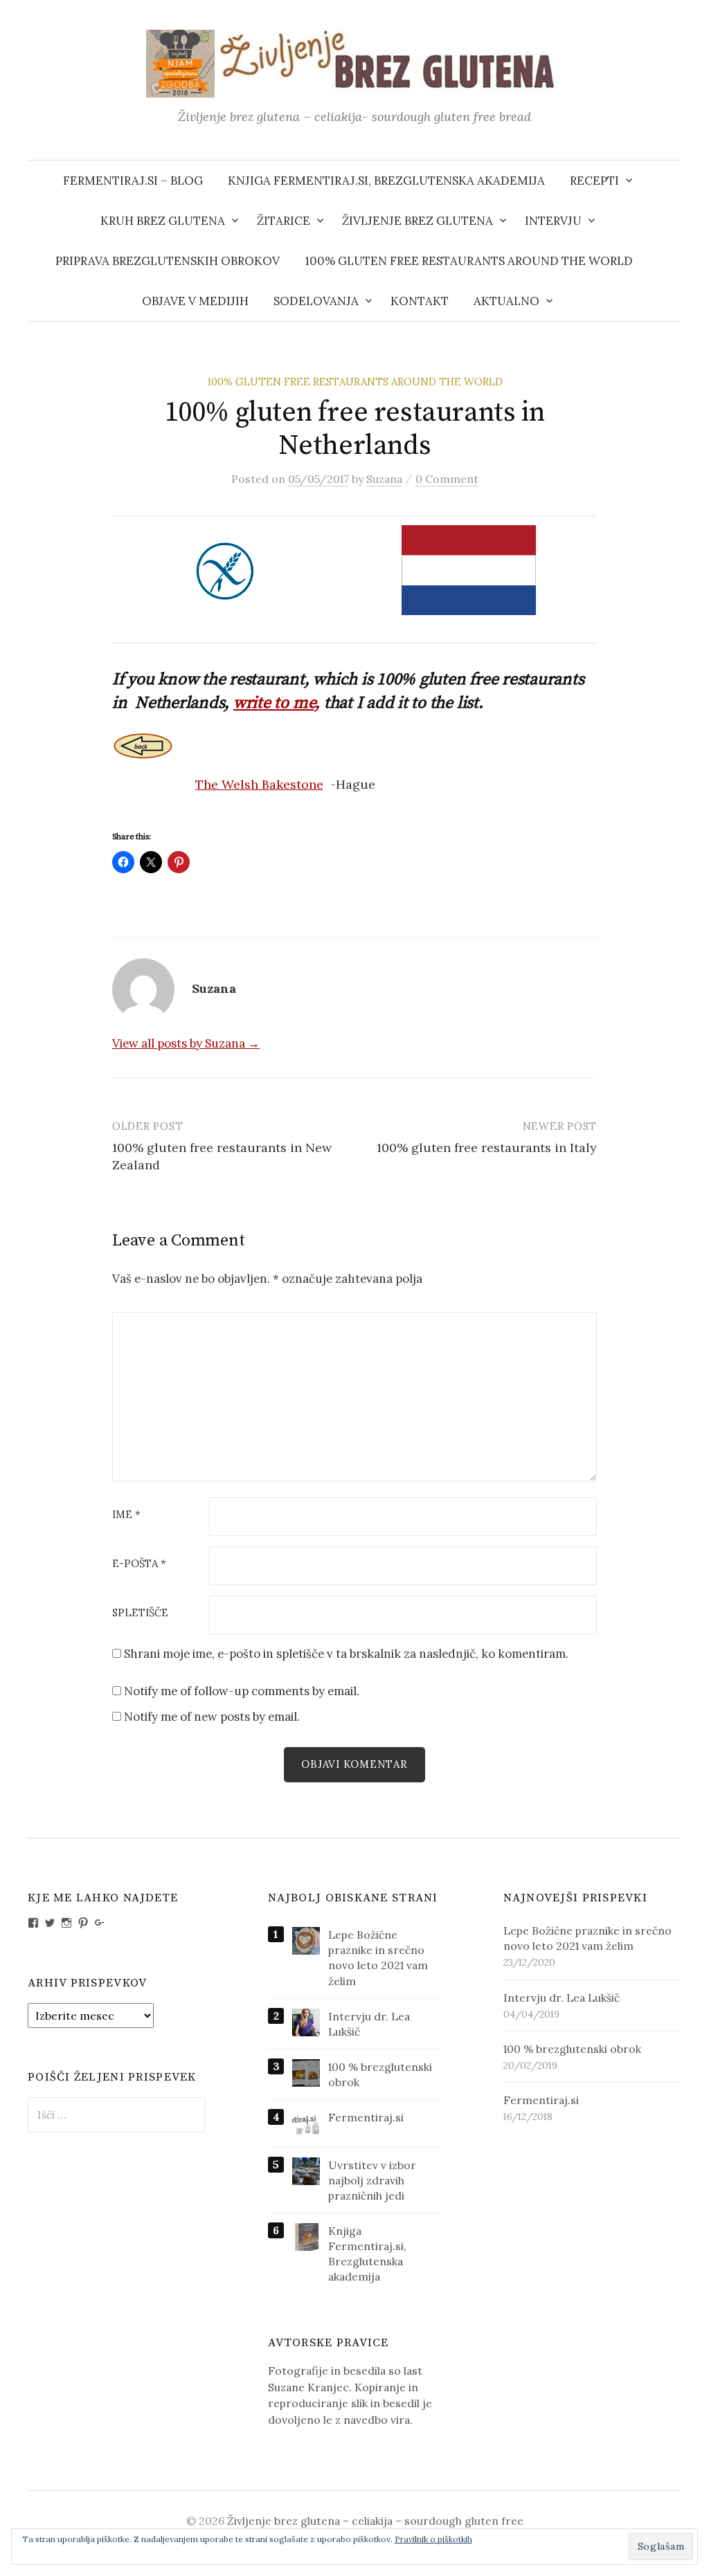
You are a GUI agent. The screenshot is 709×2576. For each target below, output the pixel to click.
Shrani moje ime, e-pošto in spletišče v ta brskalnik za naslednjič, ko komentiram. (346, 1654)
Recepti (594, 181)
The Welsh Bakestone (259, 784)
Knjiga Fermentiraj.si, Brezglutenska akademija (386, 181)
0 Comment (447, 479)
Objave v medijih (195, 301)
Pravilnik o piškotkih (433, 2539)
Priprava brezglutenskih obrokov (168, 261)
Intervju (553, 221)
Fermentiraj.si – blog (133, 181)
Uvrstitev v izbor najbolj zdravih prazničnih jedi (372, 2180)
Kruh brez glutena (163, 221)
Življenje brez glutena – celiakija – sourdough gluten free (375, 2521)
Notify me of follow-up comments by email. (242, 1691)
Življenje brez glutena (418, 221)
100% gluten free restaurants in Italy (487, 1148)
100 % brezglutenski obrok (572, 2049)
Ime (126, 1515)
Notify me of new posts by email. (212, 1717)
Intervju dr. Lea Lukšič (562, 1998)
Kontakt (420, 301)
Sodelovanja (316, 301)
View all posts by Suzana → (186, 1043)
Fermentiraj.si (366, 2117)
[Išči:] (670, 181)
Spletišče (140, 1613)
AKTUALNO (506, 301)
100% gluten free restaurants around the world (469, 261)
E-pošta (139, 1564)
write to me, (277, 703)
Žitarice (284, 221)
